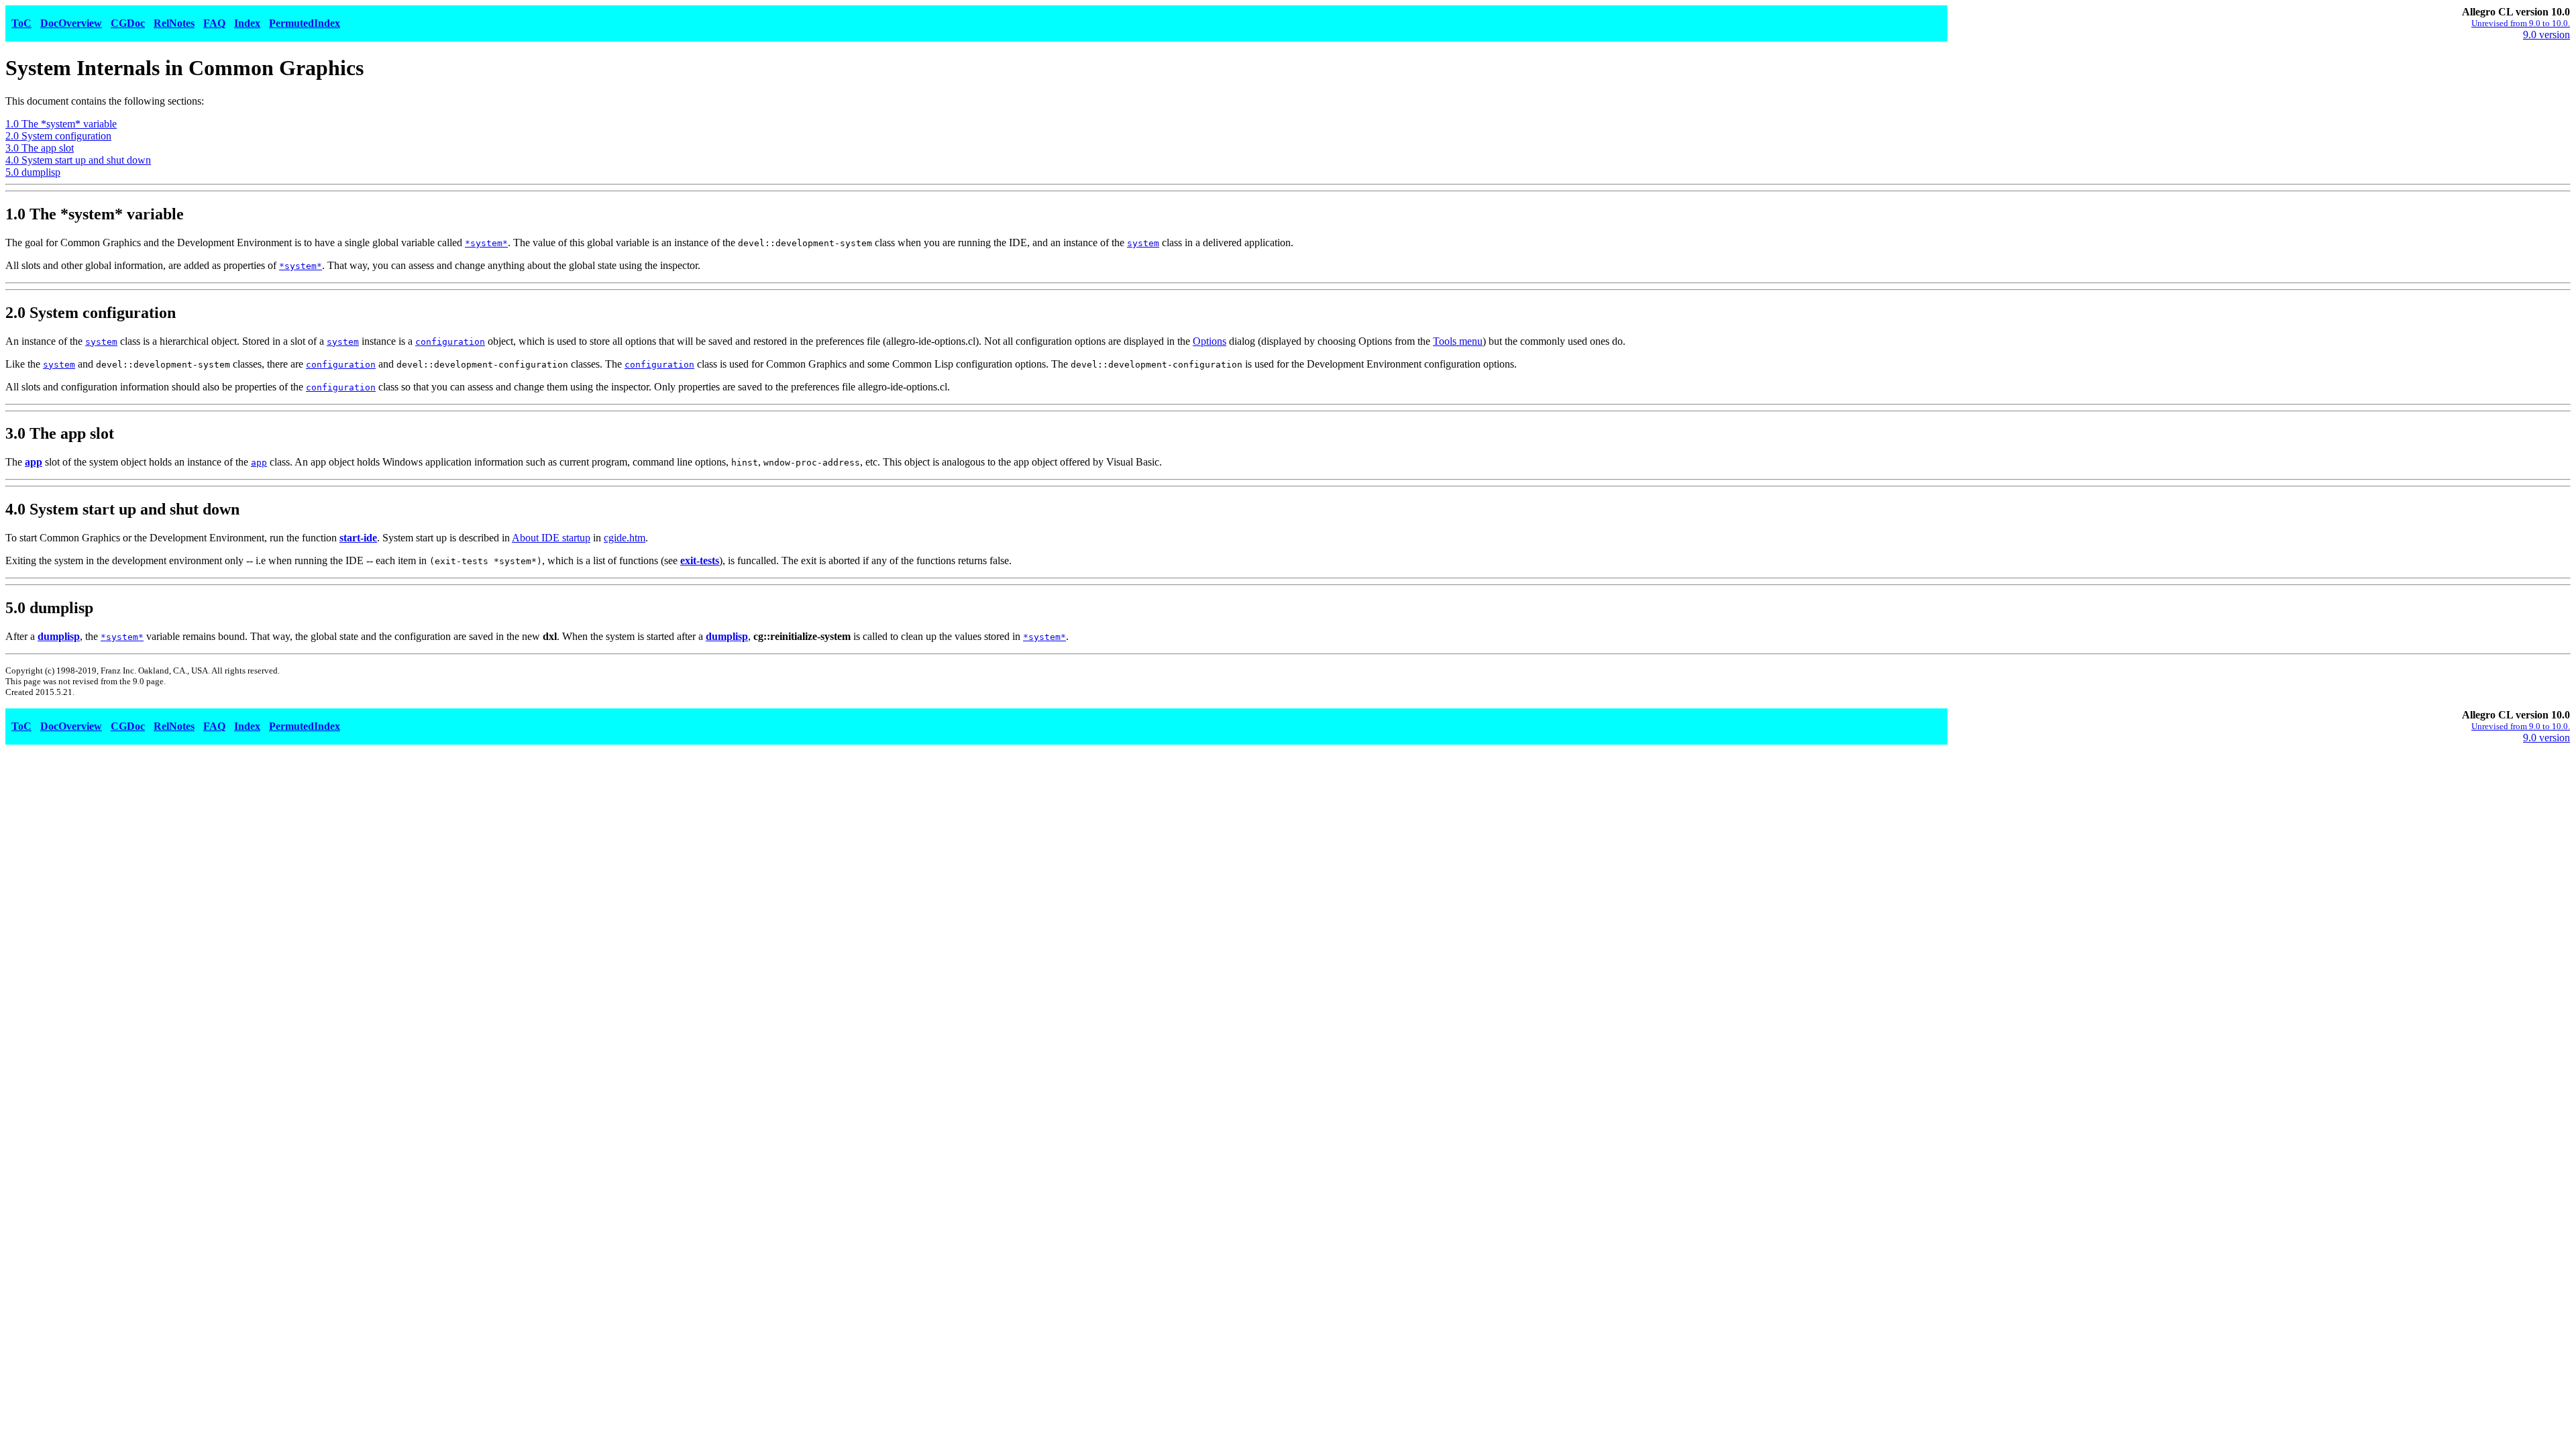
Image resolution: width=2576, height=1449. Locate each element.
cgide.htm (625, 538)
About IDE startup (551, 538)
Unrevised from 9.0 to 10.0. (2521, 23)
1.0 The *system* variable (61, 124)
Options (1210, 341)
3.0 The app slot (40, 148)
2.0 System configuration (58, 136)
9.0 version (2546, 35)
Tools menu (1458, 341)
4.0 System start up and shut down (78, 160)
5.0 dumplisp (33, 172)
